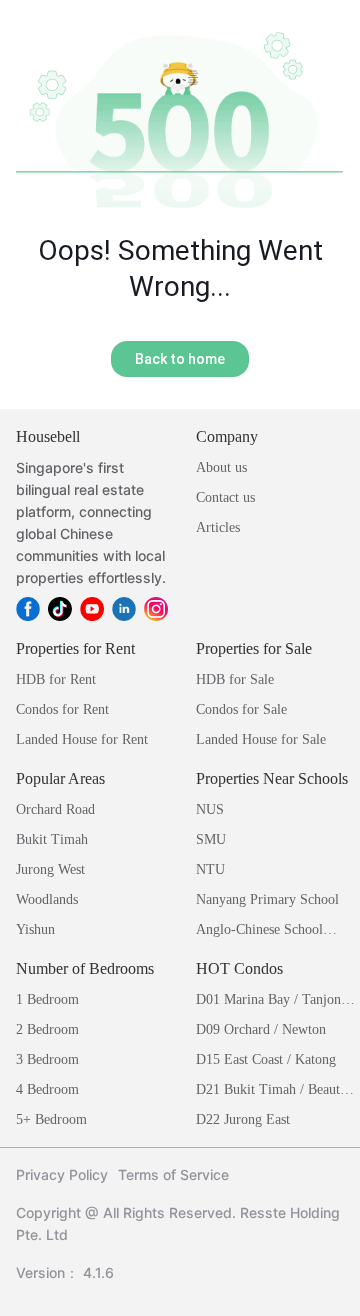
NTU (210, 869)
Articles (218, 527)
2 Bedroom (47, 1029)
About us (221, 467)
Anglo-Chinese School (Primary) (259, 931)
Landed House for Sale (261, 739)
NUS (210, 809)
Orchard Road (55, 809)
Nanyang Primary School (267, 899)
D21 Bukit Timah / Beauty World (271, 1091)
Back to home (180, 359)
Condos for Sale (241, 709)
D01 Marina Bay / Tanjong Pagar (272, 1001)
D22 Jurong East (243, 1119)
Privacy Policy (62, 1174)
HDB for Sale (235, 679)
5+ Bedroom (51, 1119)
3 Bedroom (47, 1059)
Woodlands (47, 899)
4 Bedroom (47, 1089)
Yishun (35, 929)
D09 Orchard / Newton (261, 1029)
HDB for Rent (56, 679)
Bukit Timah (52, 839)
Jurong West (50, 869)
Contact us (225, 497)
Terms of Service (173, 1174)
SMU (211, 839)
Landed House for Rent (82, 739)
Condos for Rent (62, 709)
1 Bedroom (47, 999)
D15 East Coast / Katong (266, 1059)
